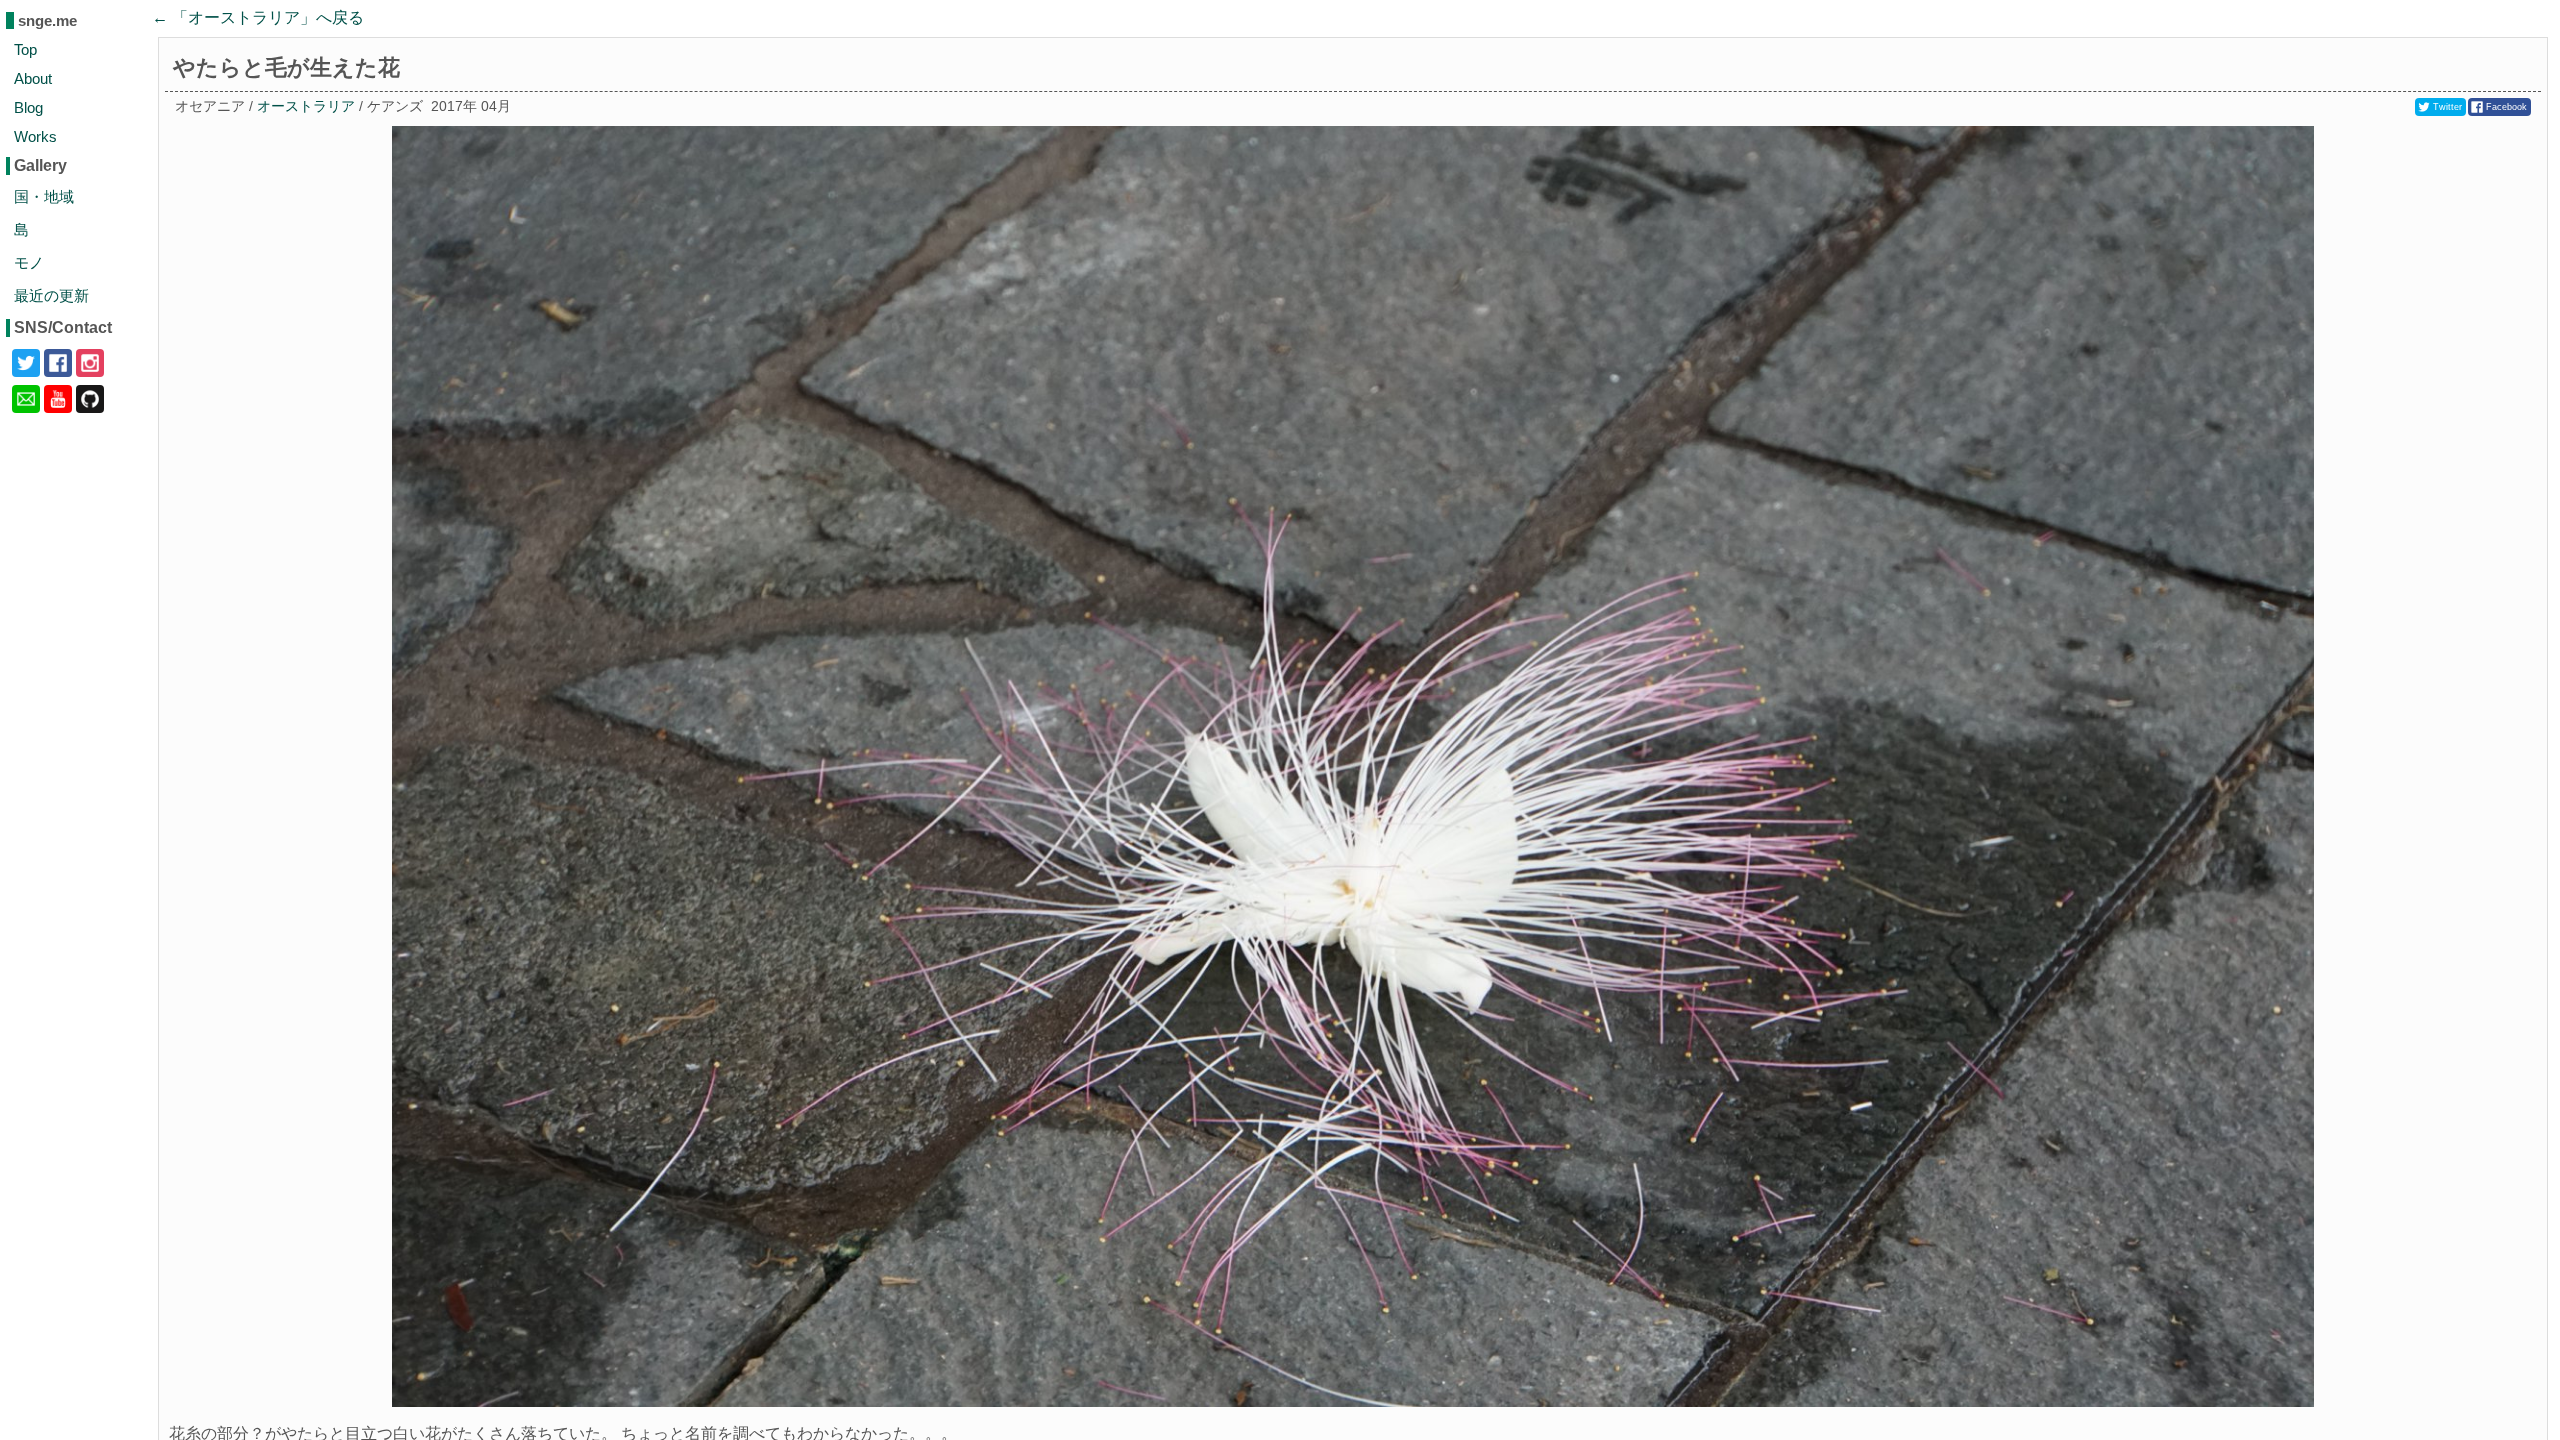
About (33, 78)
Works (35, 136)
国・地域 (44, 196)
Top (25, 49)
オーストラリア (306, 106)
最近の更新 (51, 295)
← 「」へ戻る (258, 17)
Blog (28, 107)
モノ (29, 262)
